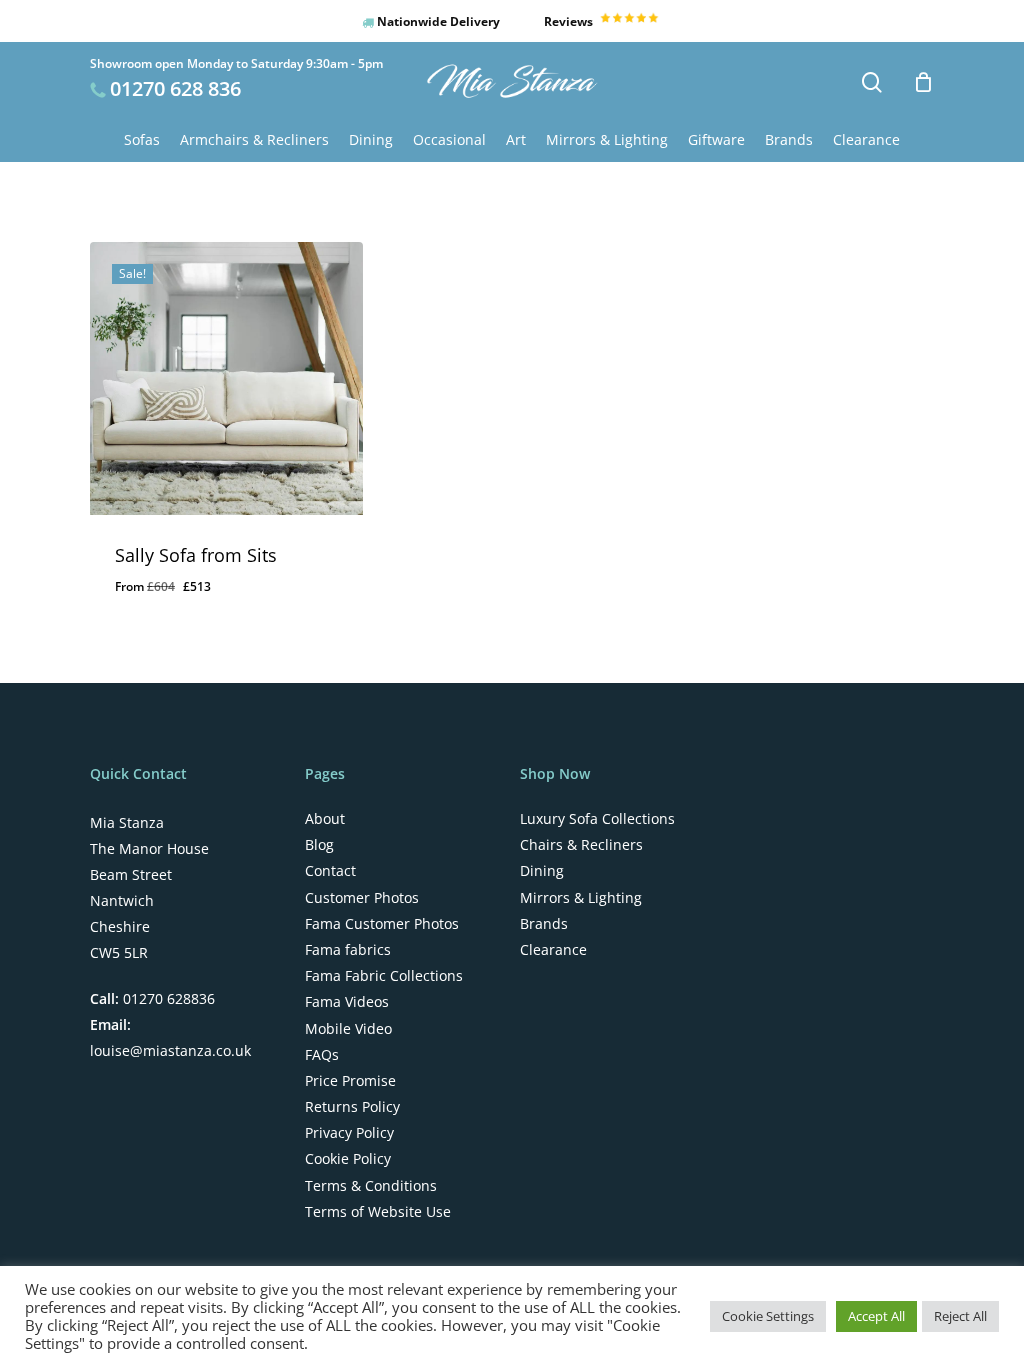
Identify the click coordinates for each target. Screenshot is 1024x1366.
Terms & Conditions (371, 1186)
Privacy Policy (349, 1133)
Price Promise (350, 1081)
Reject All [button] (960, 1316)
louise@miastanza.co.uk (170, 1050)
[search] (872, 82)
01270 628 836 (175, 88)
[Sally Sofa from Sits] (226, 378)
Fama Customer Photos (382, 924)
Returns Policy (352, 1107)
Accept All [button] (876, 1316)
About (325, 819)
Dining (542, 871)
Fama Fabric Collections (384, 976)
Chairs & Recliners (581, 845)
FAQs (322, 1055)
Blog (319, 845)
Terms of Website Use (378, 1212)
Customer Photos (362, 898)
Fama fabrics (348, 950)
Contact (330, 871)
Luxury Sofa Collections (597, 819)
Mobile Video (348, 1029)
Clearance (553, 950)
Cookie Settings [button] (768, 1316)
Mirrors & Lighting (581, 898)
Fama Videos (347, 1002)
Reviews (570, 21)
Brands (544, 924)
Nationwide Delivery (437, 21)
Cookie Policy (348, 1159)
